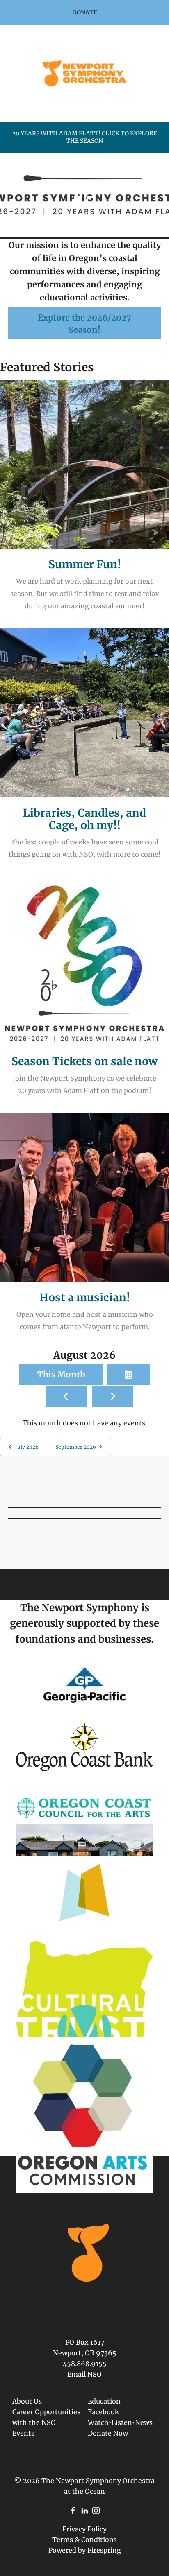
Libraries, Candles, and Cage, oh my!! (84, 819)
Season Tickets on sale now (84, 1061)
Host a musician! (85, 1297)
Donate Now (108, 2433)
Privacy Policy (84, 2529)
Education (104, 2401)
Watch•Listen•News (120, 2422)
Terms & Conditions (84, 2540)
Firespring (104, 2550)
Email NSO (84, 2374)
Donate (85, 12)
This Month (61, 1374)
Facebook (103, 2412)
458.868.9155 (85, 2364)
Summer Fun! (85, 564)
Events (23, 2433)
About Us (27, 2401)
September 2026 (76, 1447)
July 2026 (27, 1447)
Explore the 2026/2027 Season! (84, 324)
